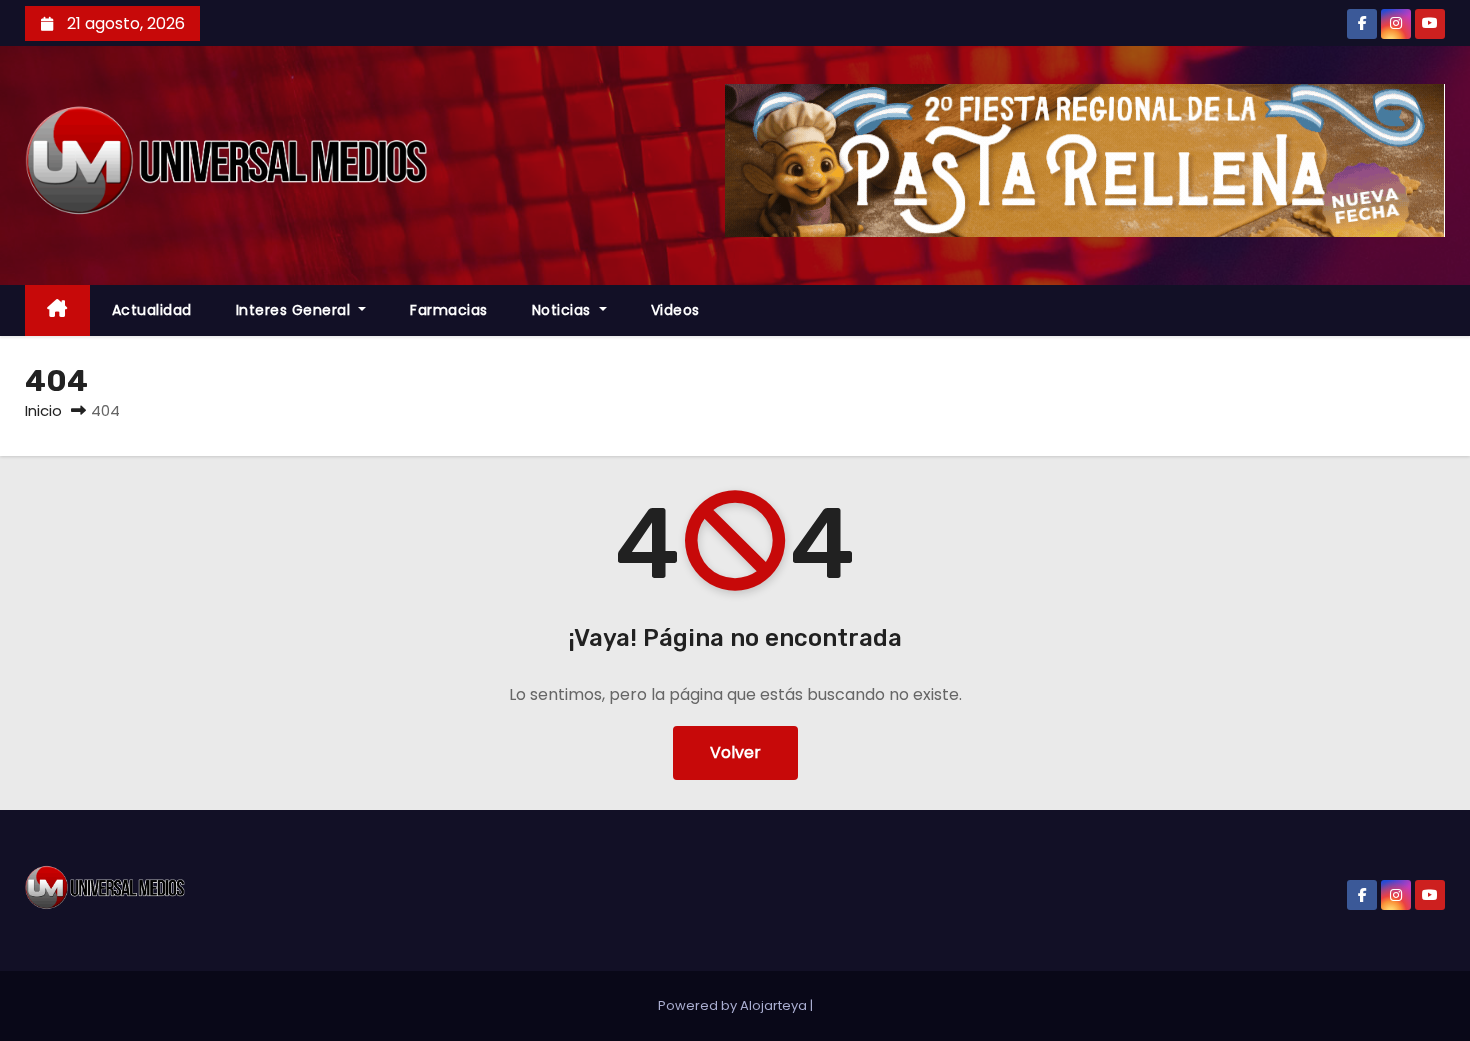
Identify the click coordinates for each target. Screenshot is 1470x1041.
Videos (675, 310)
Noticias (564, 310)
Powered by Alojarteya (734, 1005)
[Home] (57, 310)
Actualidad (152, 310)
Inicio (43, 410)
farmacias (449, 310)
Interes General (295, 310)
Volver (735, 752)
